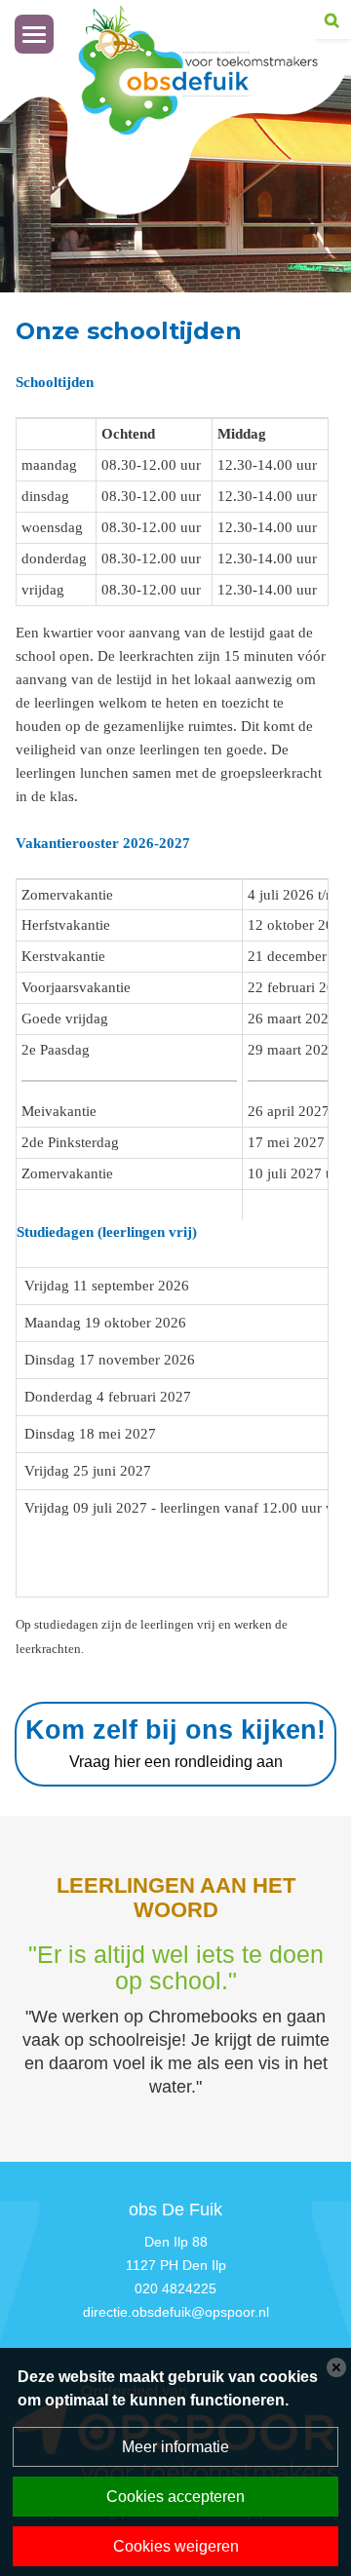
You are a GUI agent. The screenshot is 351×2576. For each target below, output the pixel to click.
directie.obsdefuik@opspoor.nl (176, 2312)
